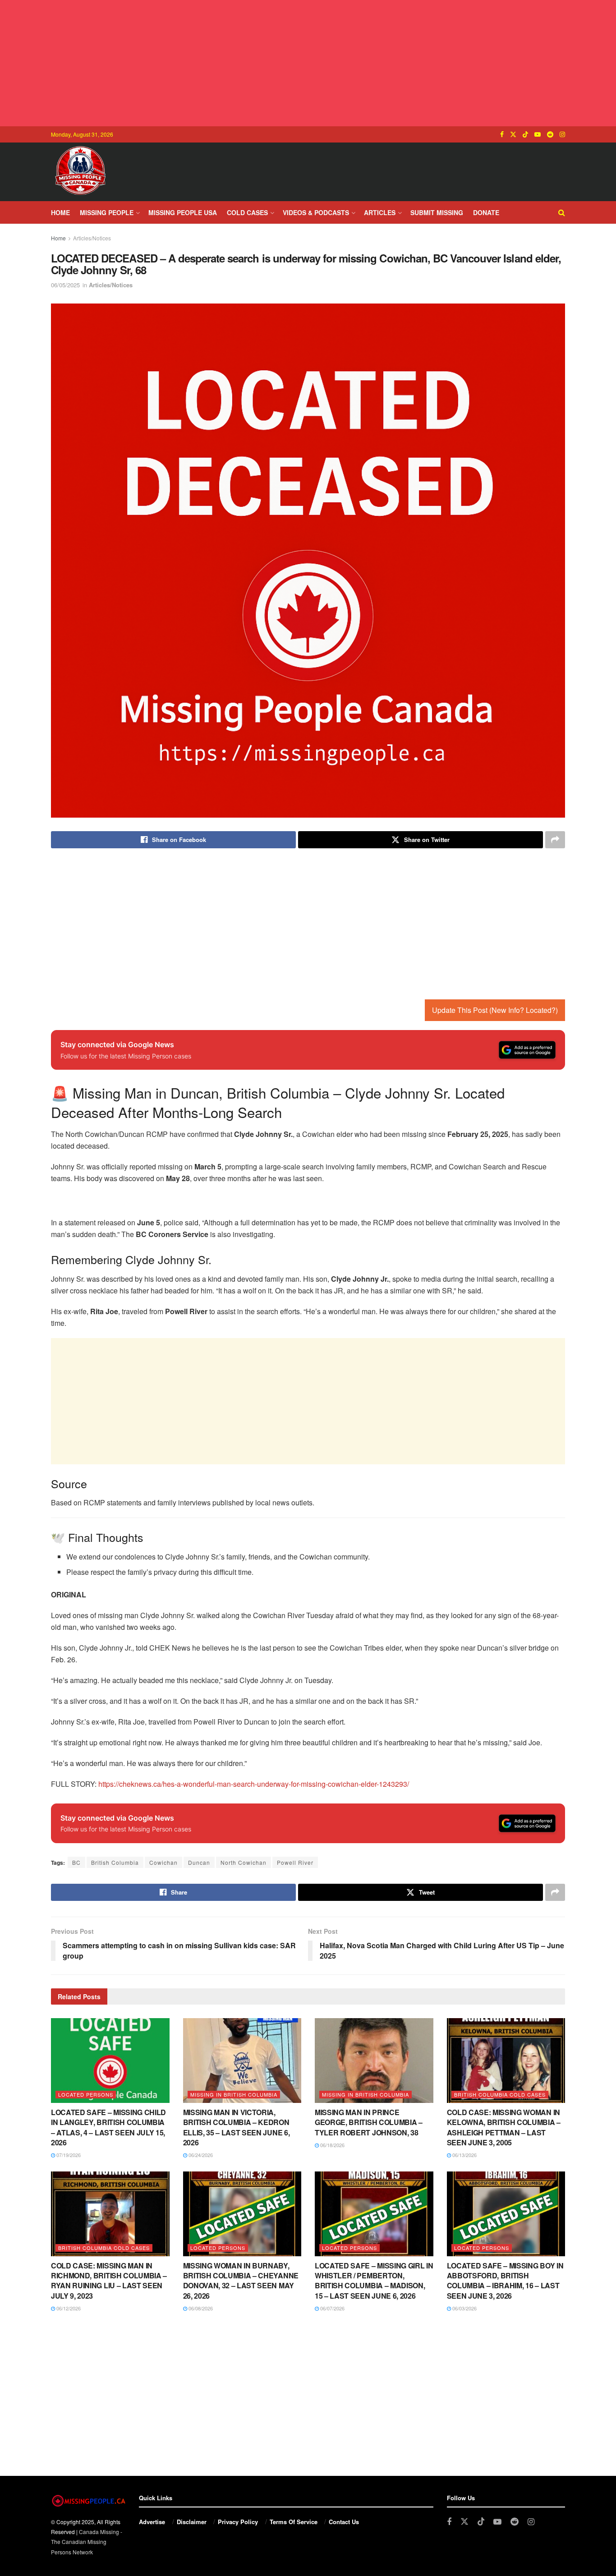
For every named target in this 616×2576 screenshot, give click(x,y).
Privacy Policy (238, 2522)
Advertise (152, 2522)
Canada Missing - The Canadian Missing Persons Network (87, 2542)
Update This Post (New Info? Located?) (495, 1010)
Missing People (107, 212)
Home (60, 212)
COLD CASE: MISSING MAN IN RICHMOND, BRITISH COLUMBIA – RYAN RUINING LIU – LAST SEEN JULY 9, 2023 (109, 2281)
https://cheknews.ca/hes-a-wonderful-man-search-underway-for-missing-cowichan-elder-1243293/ (254, 1784)
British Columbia (115, 1862)
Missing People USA (183, 212)
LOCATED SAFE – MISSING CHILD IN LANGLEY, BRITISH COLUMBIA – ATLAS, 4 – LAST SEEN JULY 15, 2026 (108, 2127)
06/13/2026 (464, 2155)
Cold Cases (247, 212)
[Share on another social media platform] (555, 840)
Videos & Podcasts (316, 212)
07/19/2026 (68, 2155)
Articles (380, 212)
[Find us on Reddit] (550, 134)
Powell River (295, 1862)
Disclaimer (192, 2522)
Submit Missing (437, 212)
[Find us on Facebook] (502, 134)
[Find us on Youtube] (538, 134)
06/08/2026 (200, 2308)
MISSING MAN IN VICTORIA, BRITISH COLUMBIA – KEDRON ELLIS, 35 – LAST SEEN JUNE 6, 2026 (237, 2127)
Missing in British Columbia (234, 2094)
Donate (486, 212)
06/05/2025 (65, 285)
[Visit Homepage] (80, 172)
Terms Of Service (294, 2522)
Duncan (199, 1862)
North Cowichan (244, 1862)
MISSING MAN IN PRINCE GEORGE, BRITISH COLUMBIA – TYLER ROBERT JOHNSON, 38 (369, 2122)
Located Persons (86, 2094)
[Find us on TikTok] (525, 134)
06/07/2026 (332, 2308)
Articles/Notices (92, 238)
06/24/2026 (200, 2155)
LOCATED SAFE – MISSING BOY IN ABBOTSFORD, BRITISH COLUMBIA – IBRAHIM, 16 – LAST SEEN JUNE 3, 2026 (505, 2281)
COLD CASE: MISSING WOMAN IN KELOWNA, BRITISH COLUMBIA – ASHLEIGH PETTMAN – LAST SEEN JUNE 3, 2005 (504, 2127)
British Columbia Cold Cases (500, 2094)
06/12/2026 (68, 2308)
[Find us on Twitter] (513, 134)
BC (76, 1862)
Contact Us (344, 2522)
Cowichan (163, 1862)
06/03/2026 (464, 2308)
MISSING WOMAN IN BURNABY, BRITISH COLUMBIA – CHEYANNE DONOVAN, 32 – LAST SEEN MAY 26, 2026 (241, 2281)
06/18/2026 (332, 2145)
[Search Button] (562, 212)
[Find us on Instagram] (562, 134)
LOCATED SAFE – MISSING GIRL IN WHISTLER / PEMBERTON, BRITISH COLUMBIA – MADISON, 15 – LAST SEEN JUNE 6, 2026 (374, 2281)
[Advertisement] (308, 63)
